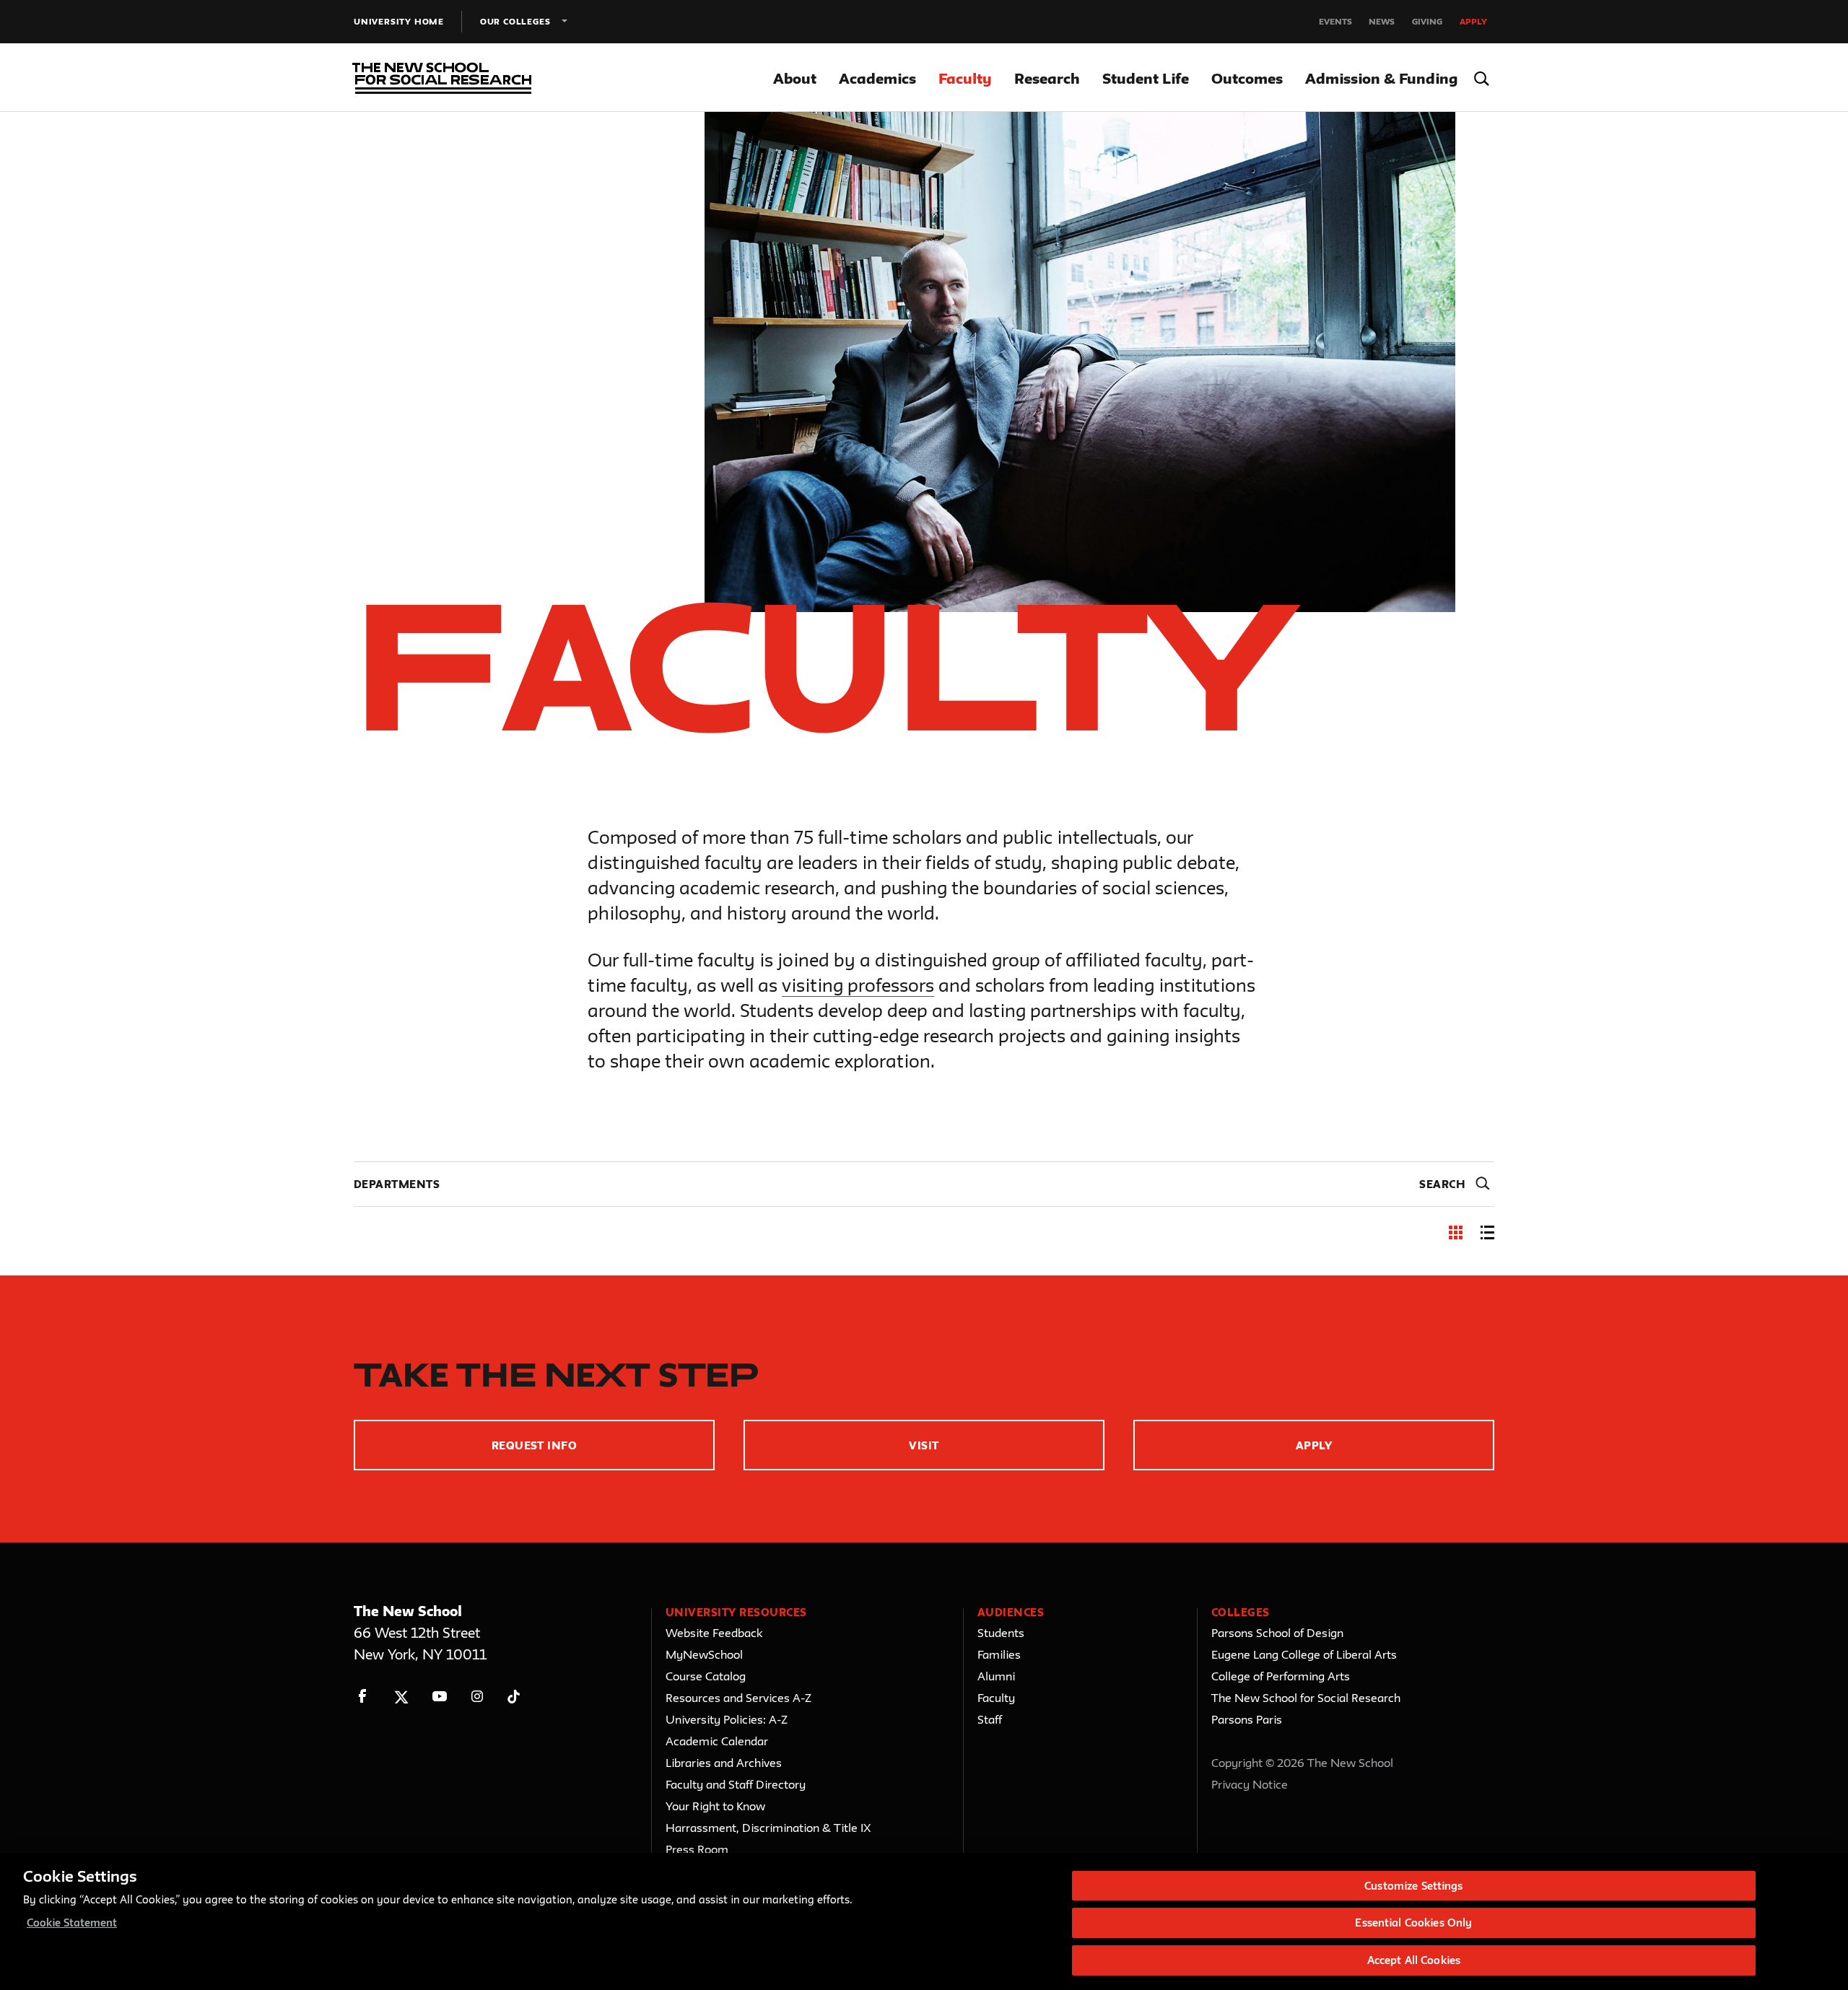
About (795, 78)
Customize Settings (1413, 1886)
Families (999, 1654)
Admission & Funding (1381, 78)
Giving (1427, 21)
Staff (990, 1719)
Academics (877, 78)
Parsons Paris (1247, 1719)
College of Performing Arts (1281, 1676)
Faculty (965, 78)
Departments (397, 1184)
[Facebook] (363, 1697)
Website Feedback (714, 1633)
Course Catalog (706, 1676)
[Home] (439, 78)
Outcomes (1247, 78)
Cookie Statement (72, 1923)
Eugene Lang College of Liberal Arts (1304, 1654)
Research (1047, 78)
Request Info (535, 1445)
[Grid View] (1456, 1235)
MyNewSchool (704, 1654)
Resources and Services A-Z (738, 1698)
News (1382, 21)
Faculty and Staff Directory (736, 1784)
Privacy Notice (1250, 1784)
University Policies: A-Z (727, 1719)
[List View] (1487, 1235)
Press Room (697, 1849)
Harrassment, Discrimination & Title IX (768, 1828)
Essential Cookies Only (1413, 1923)
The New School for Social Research (1306, 1698)
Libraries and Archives (724, 1763)
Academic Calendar (717, 1741)
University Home (399, 21)
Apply (1473, 21)
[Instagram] (478, 1697)
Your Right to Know (715, 1806)
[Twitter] (401, 1697)
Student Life (1146, 78)
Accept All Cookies (1414, 1960)
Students (1001, 1633)
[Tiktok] (514, 1697)
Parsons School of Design (1277, 1633)
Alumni (996, 1676)
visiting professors (858, 985)
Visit (924, 1445)
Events (1335, 21)
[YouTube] (439, 1697)
